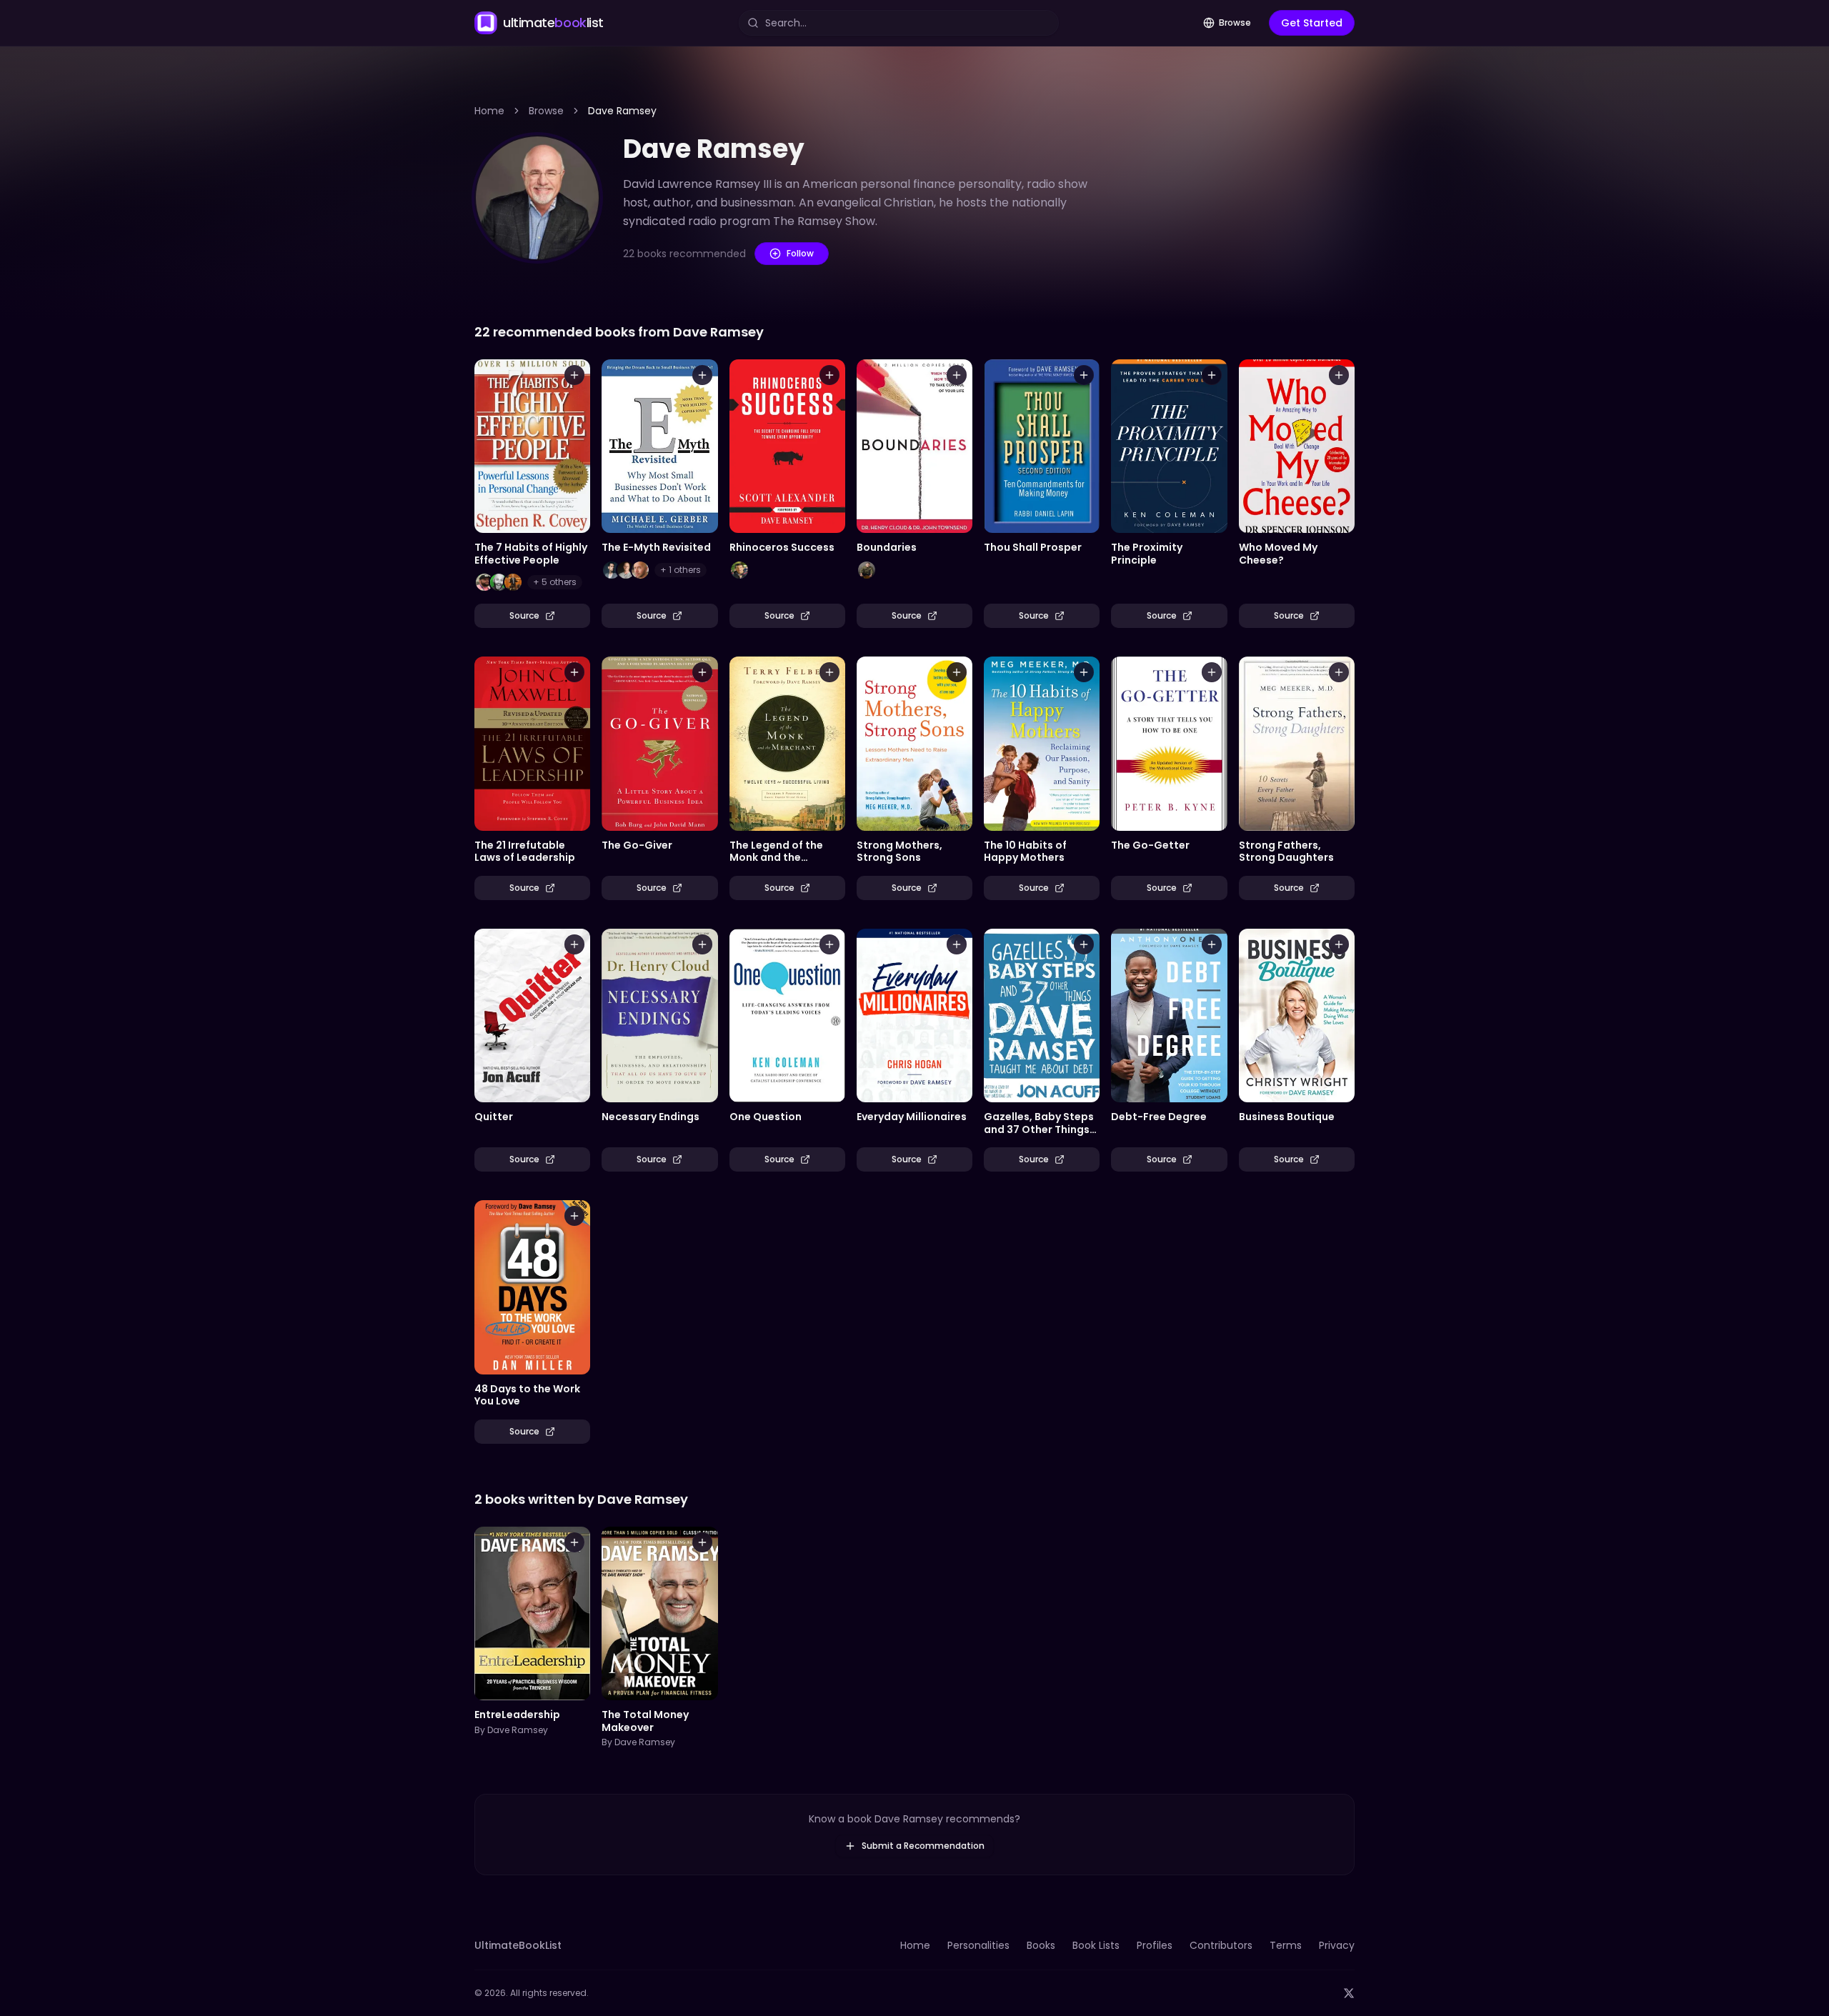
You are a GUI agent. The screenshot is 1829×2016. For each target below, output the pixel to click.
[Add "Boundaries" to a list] (957, 375)
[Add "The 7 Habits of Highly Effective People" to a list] (574, 375)
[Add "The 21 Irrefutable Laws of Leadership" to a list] (574, 672)
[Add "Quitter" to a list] (574, 944)
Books (1041, 1945)
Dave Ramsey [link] (622, 111)
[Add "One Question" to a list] (829, 944)
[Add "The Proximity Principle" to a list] (1212, 375)
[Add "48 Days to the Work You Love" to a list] (574, 1216)
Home (489, 111)
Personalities (978, 1945)
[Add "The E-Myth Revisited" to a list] (702, 375)
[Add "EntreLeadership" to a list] (574, 1542)
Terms (1286, 1945)
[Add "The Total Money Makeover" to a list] (702, 1542)
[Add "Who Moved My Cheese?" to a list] (1339, 375)
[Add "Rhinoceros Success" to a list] (829, 375)
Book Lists (1096, 1945)
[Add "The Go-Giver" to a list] (702, 672)
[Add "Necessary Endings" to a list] (702, 944)
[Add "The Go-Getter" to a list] (1212, 672)
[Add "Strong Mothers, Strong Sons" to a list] (957, 672)
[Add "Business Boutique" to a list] (1339, 944)
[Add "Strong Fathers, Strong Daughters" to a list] (1339, 672)
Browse (1235, 23)
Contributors (1221, 1945)
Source (524, 615)
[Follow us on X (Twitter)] (1349, 1993)
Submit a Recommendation (923, 1846)
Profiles (1155, 1945)
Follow (800, 253)
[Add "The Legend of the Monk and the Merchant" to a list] (829, 672)
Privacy (1337, 1945)
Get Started (1312, 23)
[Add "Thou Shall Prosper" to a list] (1084, 375)
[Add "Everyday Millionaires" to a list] (957, 944)
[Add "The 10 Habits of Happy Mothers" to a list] (1084, 672)
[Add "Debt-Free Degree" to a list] (1212, 944)
